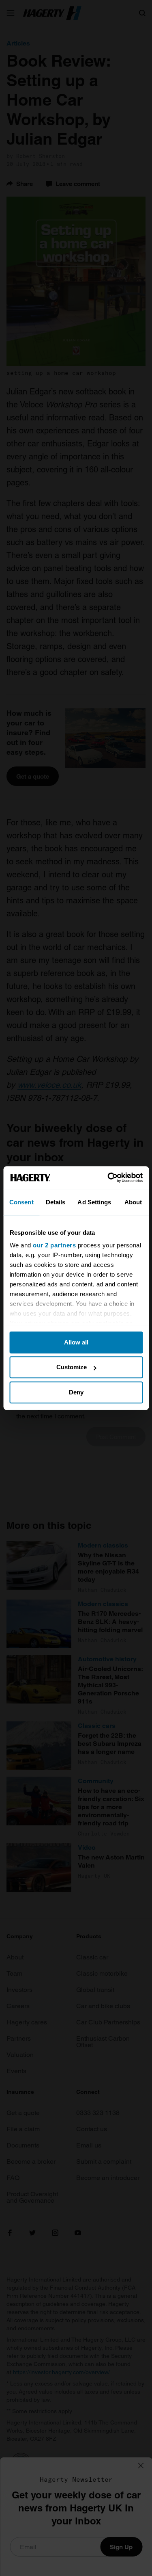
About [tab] (133, 1202)
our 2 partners (54, 1245)
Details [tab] (56, 1202)
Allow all (76, 1342)
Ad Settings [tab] (94, 1202)
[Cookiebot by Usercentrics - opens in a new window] (108, 1178)
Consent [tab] (21, 1202)
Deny (76, 1392)
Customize (72, 1367)
